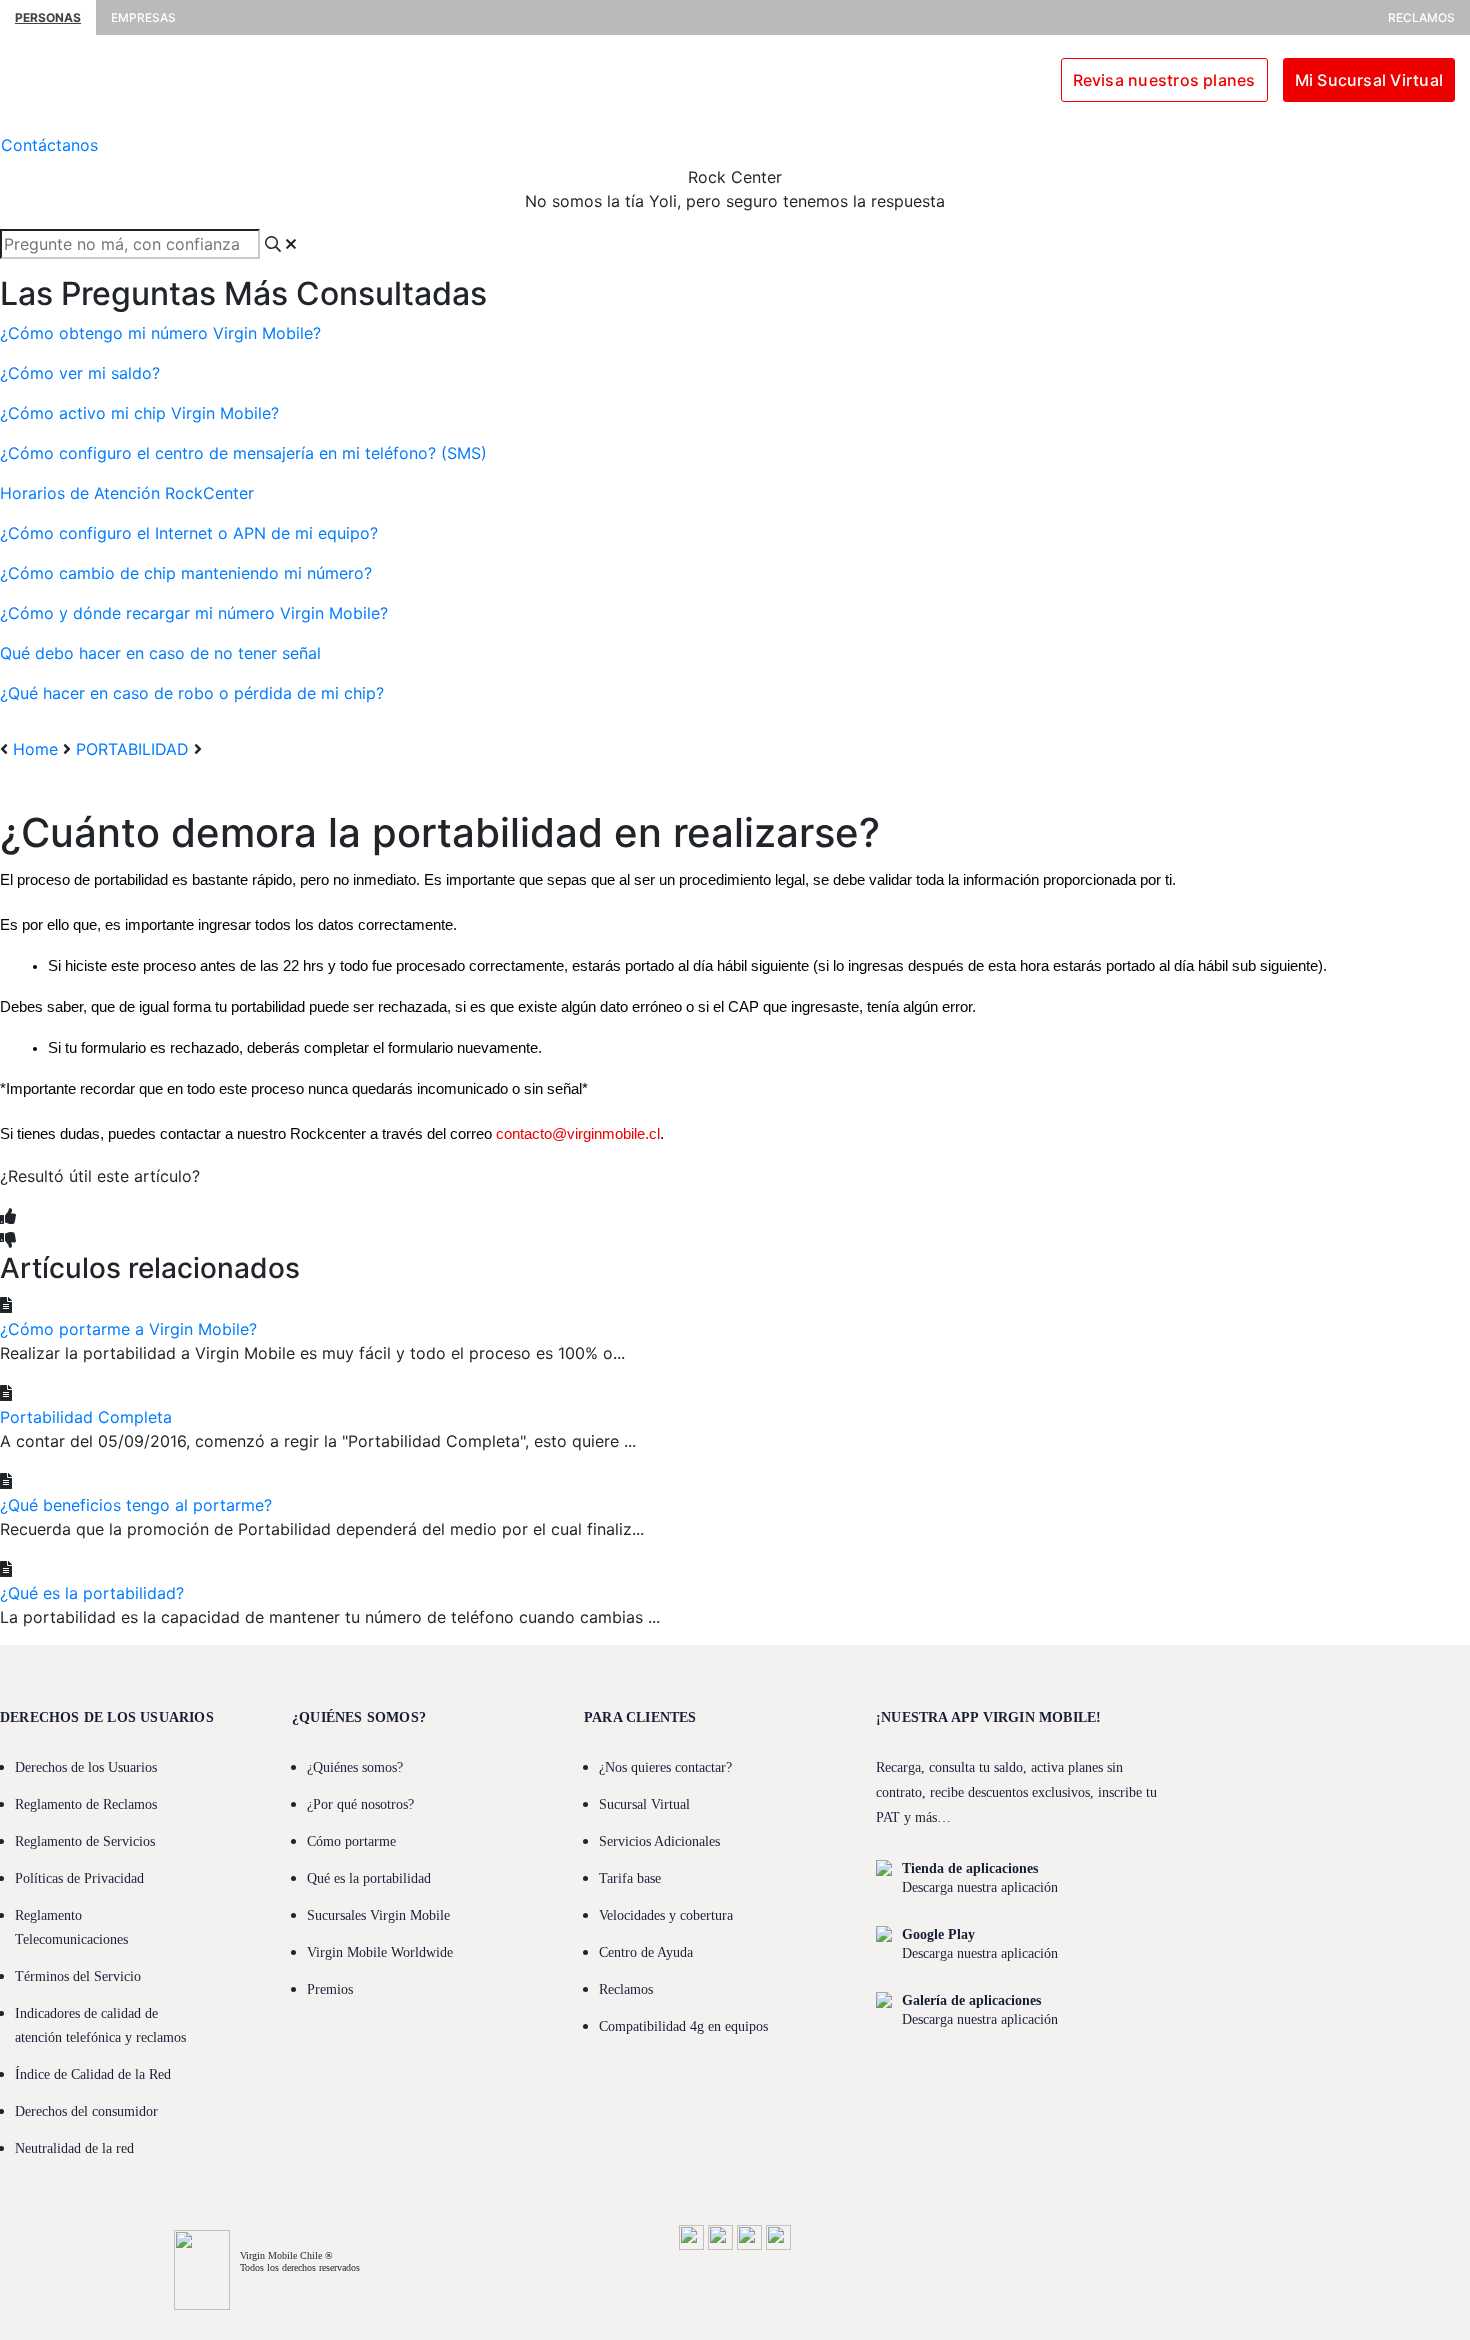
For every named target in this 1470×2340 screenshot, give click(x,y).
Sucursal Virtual (644, 1804)
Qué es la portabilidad (369, 1878)
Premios (330, 1989)
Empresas (143, 17)
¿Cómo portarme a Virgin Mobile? (128, 1329)
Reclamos (1421, 17)
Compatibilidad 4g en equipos (683, 2026)
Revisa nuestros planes (1164, 80)
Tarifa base (630, 1878)
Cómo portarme (351, 1841)
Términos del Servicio (78, 1976)
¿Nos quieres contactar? (665, 1767)
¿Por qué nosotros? (360, 1804)
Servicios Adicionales (659, 1841)
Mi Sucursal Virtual (1369, 80)
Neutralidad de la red (74, 2148)
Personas (48, 17)
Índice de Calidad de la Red (93, 2074)
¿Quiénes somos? (355, 1767)
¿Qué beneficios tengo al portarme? (136, 1505)
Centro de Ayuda (646, 1952)
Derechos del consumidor (86, 2111)
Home (35, 749)
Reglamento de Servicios (85, 1841)
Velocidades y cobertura (666, 1915)
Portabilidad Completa (86, 1417)
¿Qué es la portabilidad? (92, 1593)
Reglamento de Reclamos (86, 1804)
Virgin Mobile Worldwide (380, 1952)
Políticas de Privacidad (79, 1878)
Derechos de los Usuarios (86, 1767)
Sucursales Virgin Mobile (378, 1915)
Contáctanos (49, 145)
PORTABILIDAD (132, 749)
